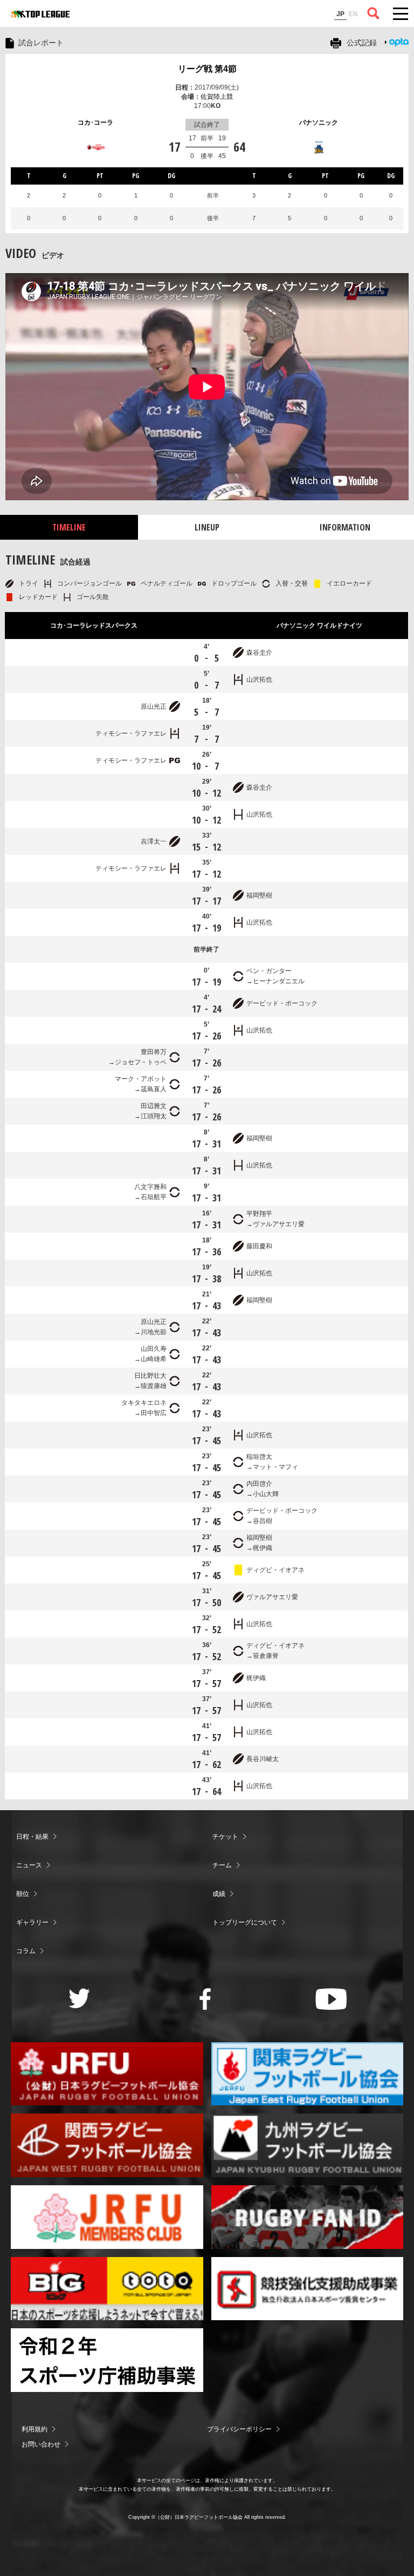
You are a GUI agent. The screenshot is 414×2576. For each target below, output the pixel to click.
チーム (222, 1865)
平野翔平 (259, 1214)
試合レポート (41, 43)
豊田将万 (154, 1052)
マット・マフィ (275, 1467)
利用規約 (34, 2429)
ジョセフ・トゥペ (141, 1062)
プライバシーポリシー (239, 2429)
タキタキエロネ (144, 1403)
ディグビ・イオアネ (275, 1570)
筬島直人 (154, 1089)
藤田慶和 (259, 1246)
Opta (399, 42)
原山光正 (154, 706)
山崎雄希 (154, 1359)
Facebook (205, 1999)
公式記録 (362, 43)
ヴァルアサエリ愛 (279, 1224)
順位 (23, 1894)
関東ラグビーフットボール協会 (308, 2074)
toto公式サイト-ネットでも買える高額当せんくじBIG (107, 2289)
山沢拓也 (259, 679)
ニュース (29, 1865)
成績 (219, 1894)
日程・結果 (32, 1837)
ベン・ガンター (269, 971)
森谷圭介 (259, 653)
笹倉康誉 (266, 1656)
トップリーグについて (245, 1922)
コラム (26, 1951)
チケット (225, 1837)
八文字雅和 (150, 1187)
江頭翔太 (154, 1116)
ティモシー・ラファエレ (131, 733)
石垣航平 (154, 1197)
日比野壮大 (150, 1376)
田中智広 (154, 1413)
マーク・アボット (141, 1079)
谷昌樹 (263, 1521)
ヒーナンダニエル (279, 981)
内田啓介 (259, 1484)
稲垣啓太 (259, 1457)
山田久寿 (154, 1349)
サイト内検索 (374, 13)
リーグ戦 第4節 (207, 69)
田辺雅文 (154, 1106)
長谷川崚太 (263, 1759)
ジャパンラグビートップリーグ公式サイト (40, 14)
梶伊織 (263, 1548)
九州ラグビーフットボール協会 (308, 2145)
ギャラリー (32, 1922)
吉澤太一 (154, 841)
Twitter (80, 1998)
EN (353, 14)
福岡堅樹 (259, 895)
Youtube (331, 1999)
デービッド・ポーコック (282, 1003)
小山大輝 (266, 1494)
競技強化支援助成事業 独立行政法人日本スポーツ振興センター (308, 2289)
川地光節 (154, 1332)
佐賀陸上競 (217, 97)
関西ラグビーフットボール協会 (107, 2145)
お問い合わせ (41, 2444)
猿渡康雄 (154, 1386)
